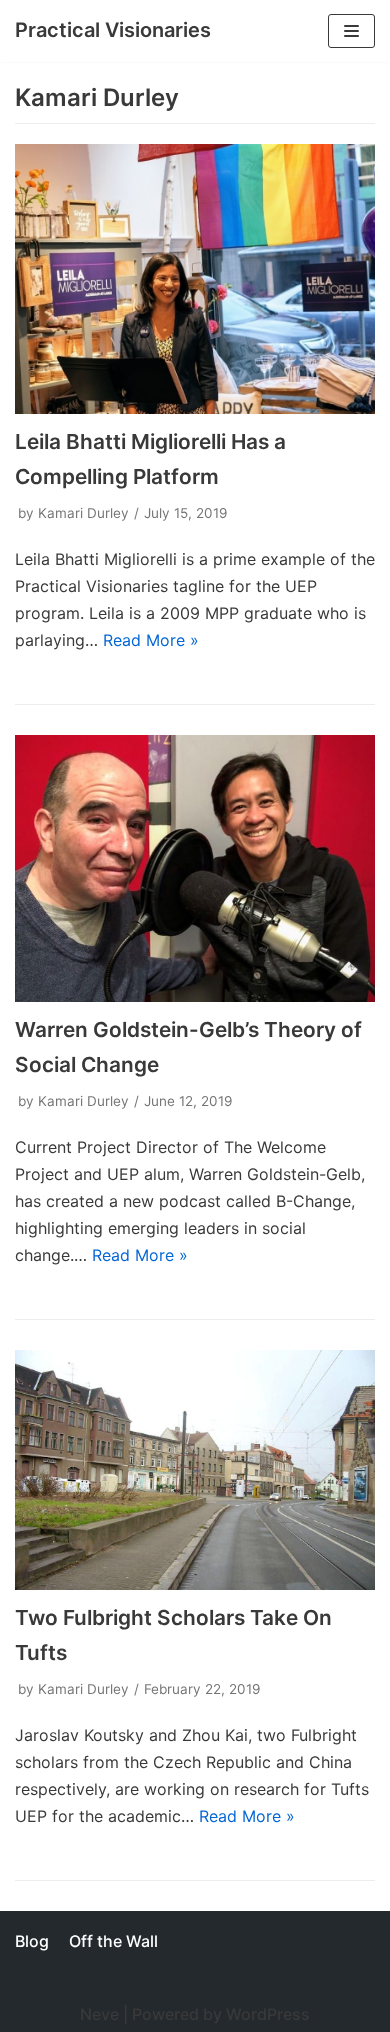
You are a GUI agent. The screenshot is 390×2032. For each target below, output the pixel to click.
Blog (32, 1941)
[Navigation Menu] (351, 31)
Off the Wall (113, 1941)
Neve (99, 2014)
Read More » (151, 640)
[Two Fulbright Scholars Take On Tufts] (195, 1470)
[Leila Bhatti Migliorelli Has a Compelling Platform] (195, 279)
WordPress (268, 2014)
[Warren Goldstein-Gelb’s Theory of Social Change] (195, 868)
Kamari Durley (83, 513)
